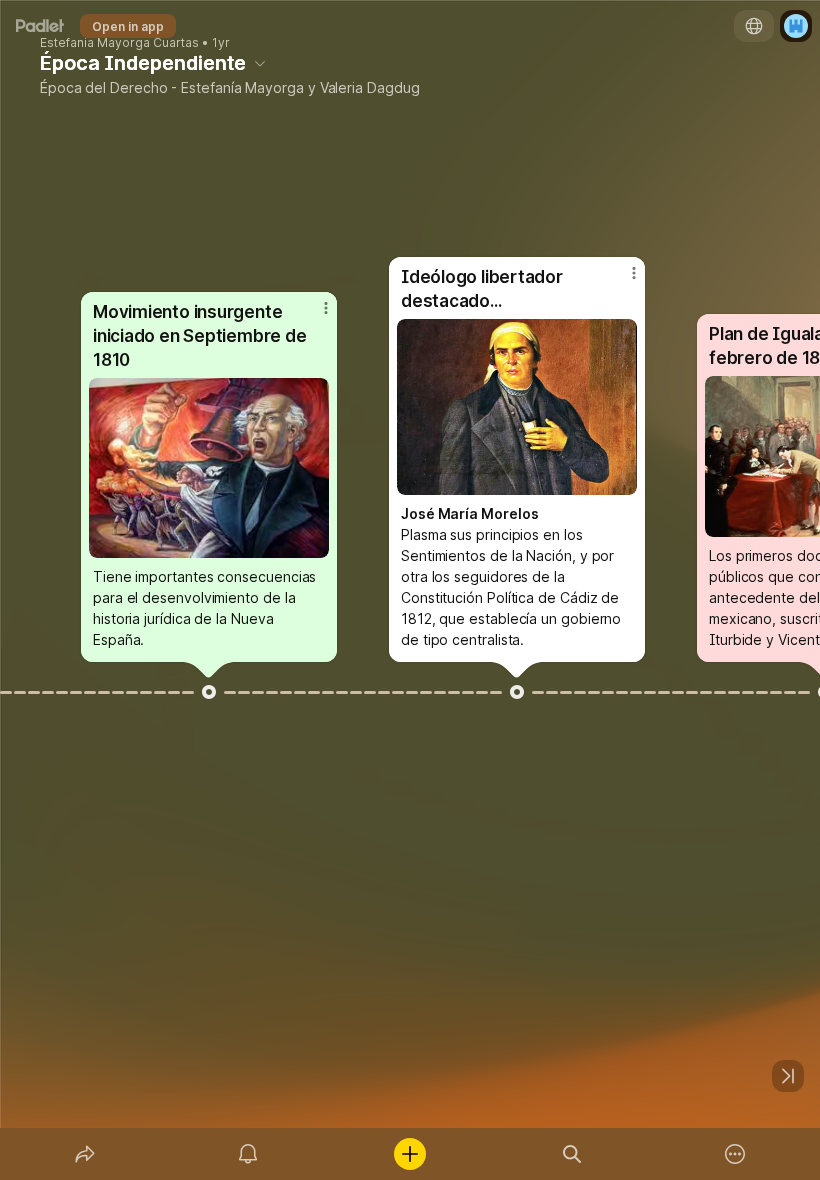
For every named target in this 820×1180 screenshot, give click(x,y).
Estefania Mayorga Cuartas (119, 43)
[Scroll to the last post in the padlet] (788, 1076)
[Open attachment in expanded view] (209, 468)
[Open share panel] (85, 1154)
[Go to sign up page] (796, 26)
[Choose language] (754, 26)
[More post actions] (313, 316)
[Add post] (410, 1154)
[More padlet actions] (735, 1154)
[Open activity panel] (248, 1154)
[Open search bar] (572, 1154)
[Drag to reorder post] (209, 692)
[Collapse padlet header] (260, 63)
